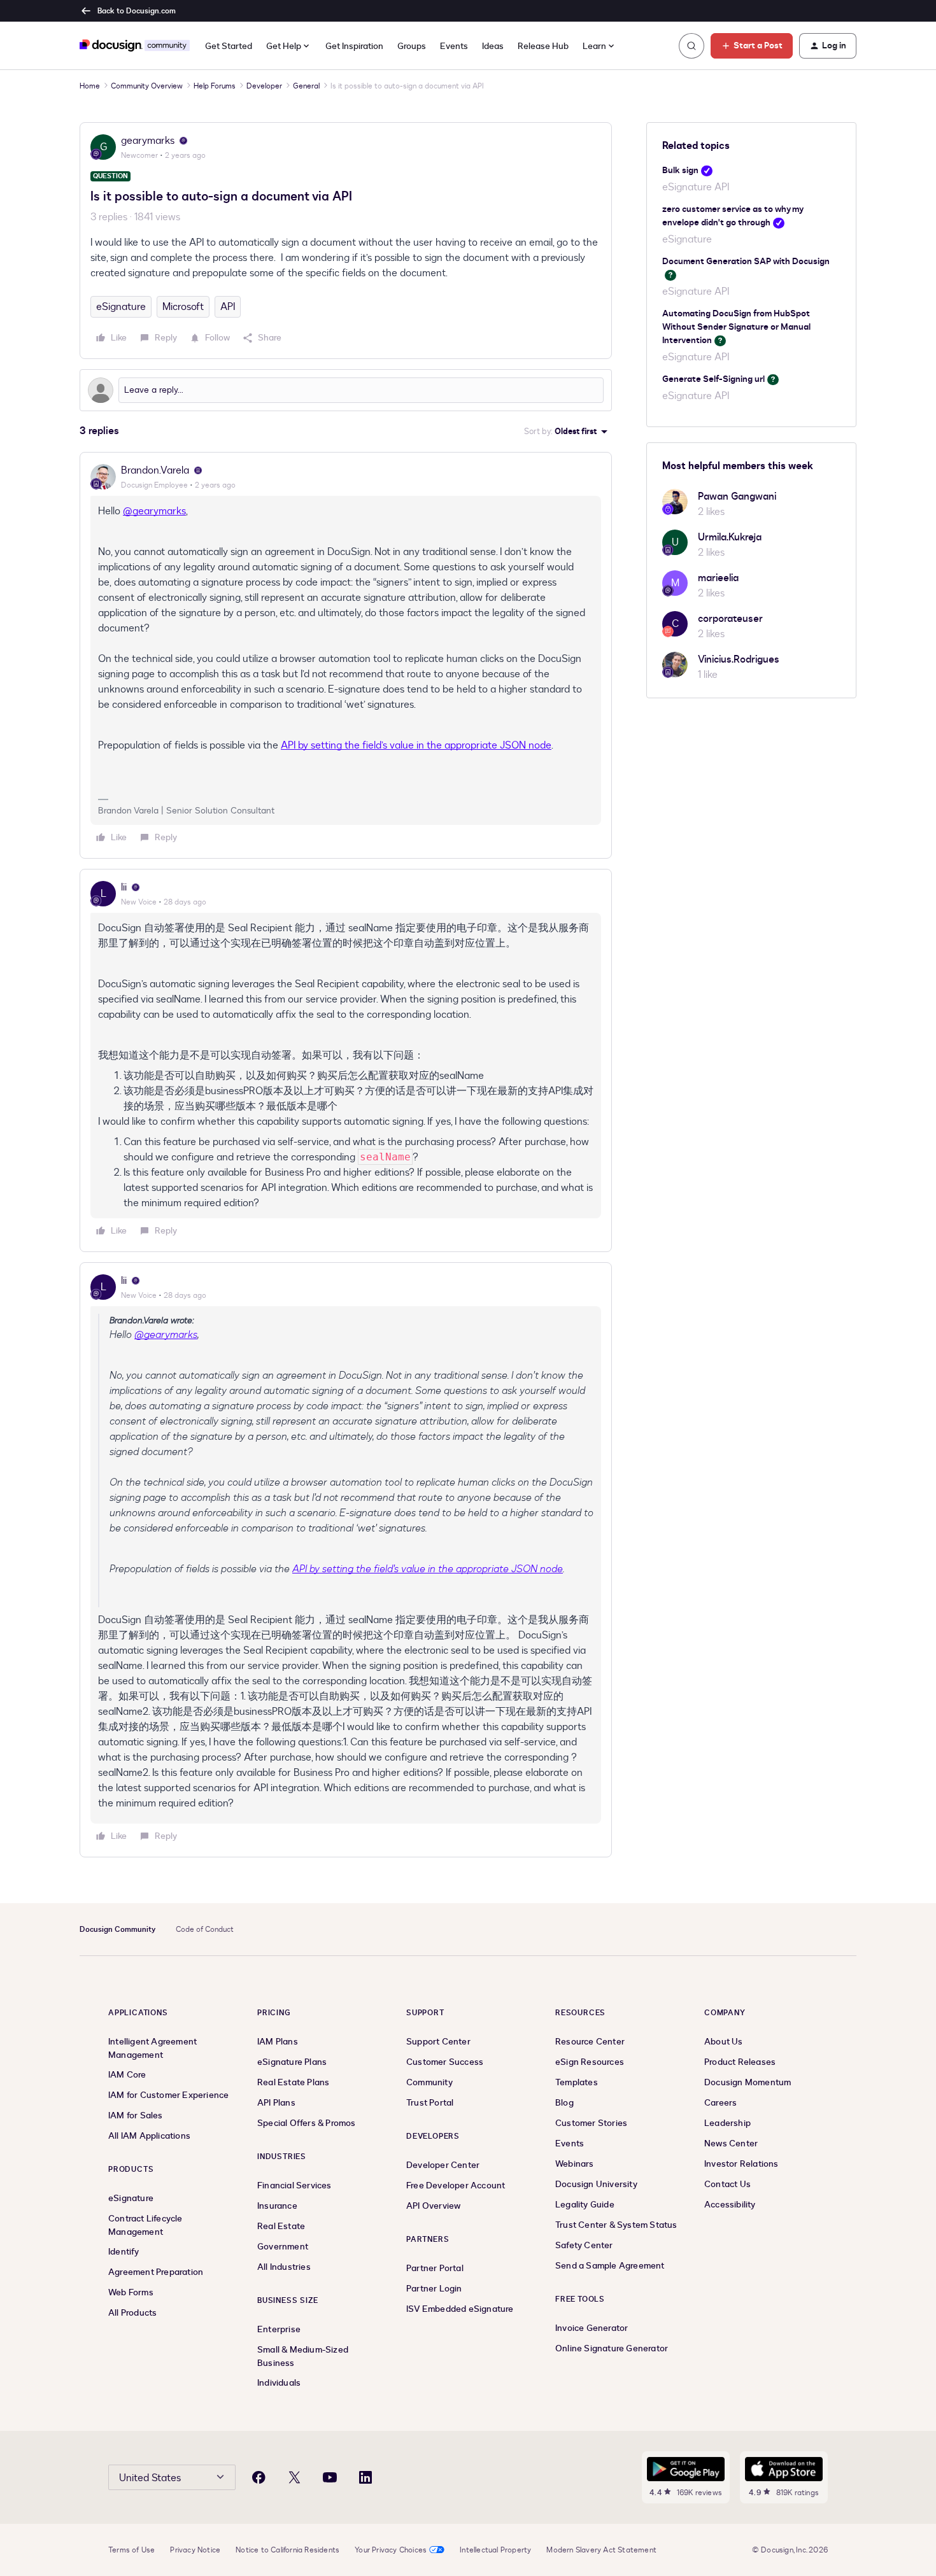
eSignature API (696, 187)
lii (124, 887)
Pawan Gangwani (737, 496)
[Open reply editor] (346, 390)
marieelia (718, 578)
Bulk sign (680, 170)
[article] (346, 655)
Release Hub (543, 46)
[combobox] (599, 46)
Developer (264, 86)
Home (90, 86)
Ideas (493, 46)
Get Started (229, 46)
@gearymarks (154, 511)
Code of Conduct (205, 1929)
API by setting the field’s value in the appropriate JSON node (416, 745)
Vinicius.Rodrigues (739, 659)
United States (150, 2478)
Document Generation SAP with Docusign (746, 261)
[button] (752, 46)
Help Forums (215, 86)
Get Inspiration (354, 46)
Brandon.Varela (155, 470)
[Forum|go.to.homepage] (135, 46)
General (306, 86)
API (228, 307)
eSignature (121, 307)
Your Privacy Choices (391, 2550)
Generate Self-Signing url (713, 379)
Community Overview (147, 86)
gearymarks (148, 141)
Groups (412, 46)
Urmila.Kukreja (730, 537)
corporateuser (730, 619)
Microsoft (183, 307)
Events (454, 46)
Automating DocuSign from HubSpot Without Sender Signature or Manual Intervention (736, 327)
